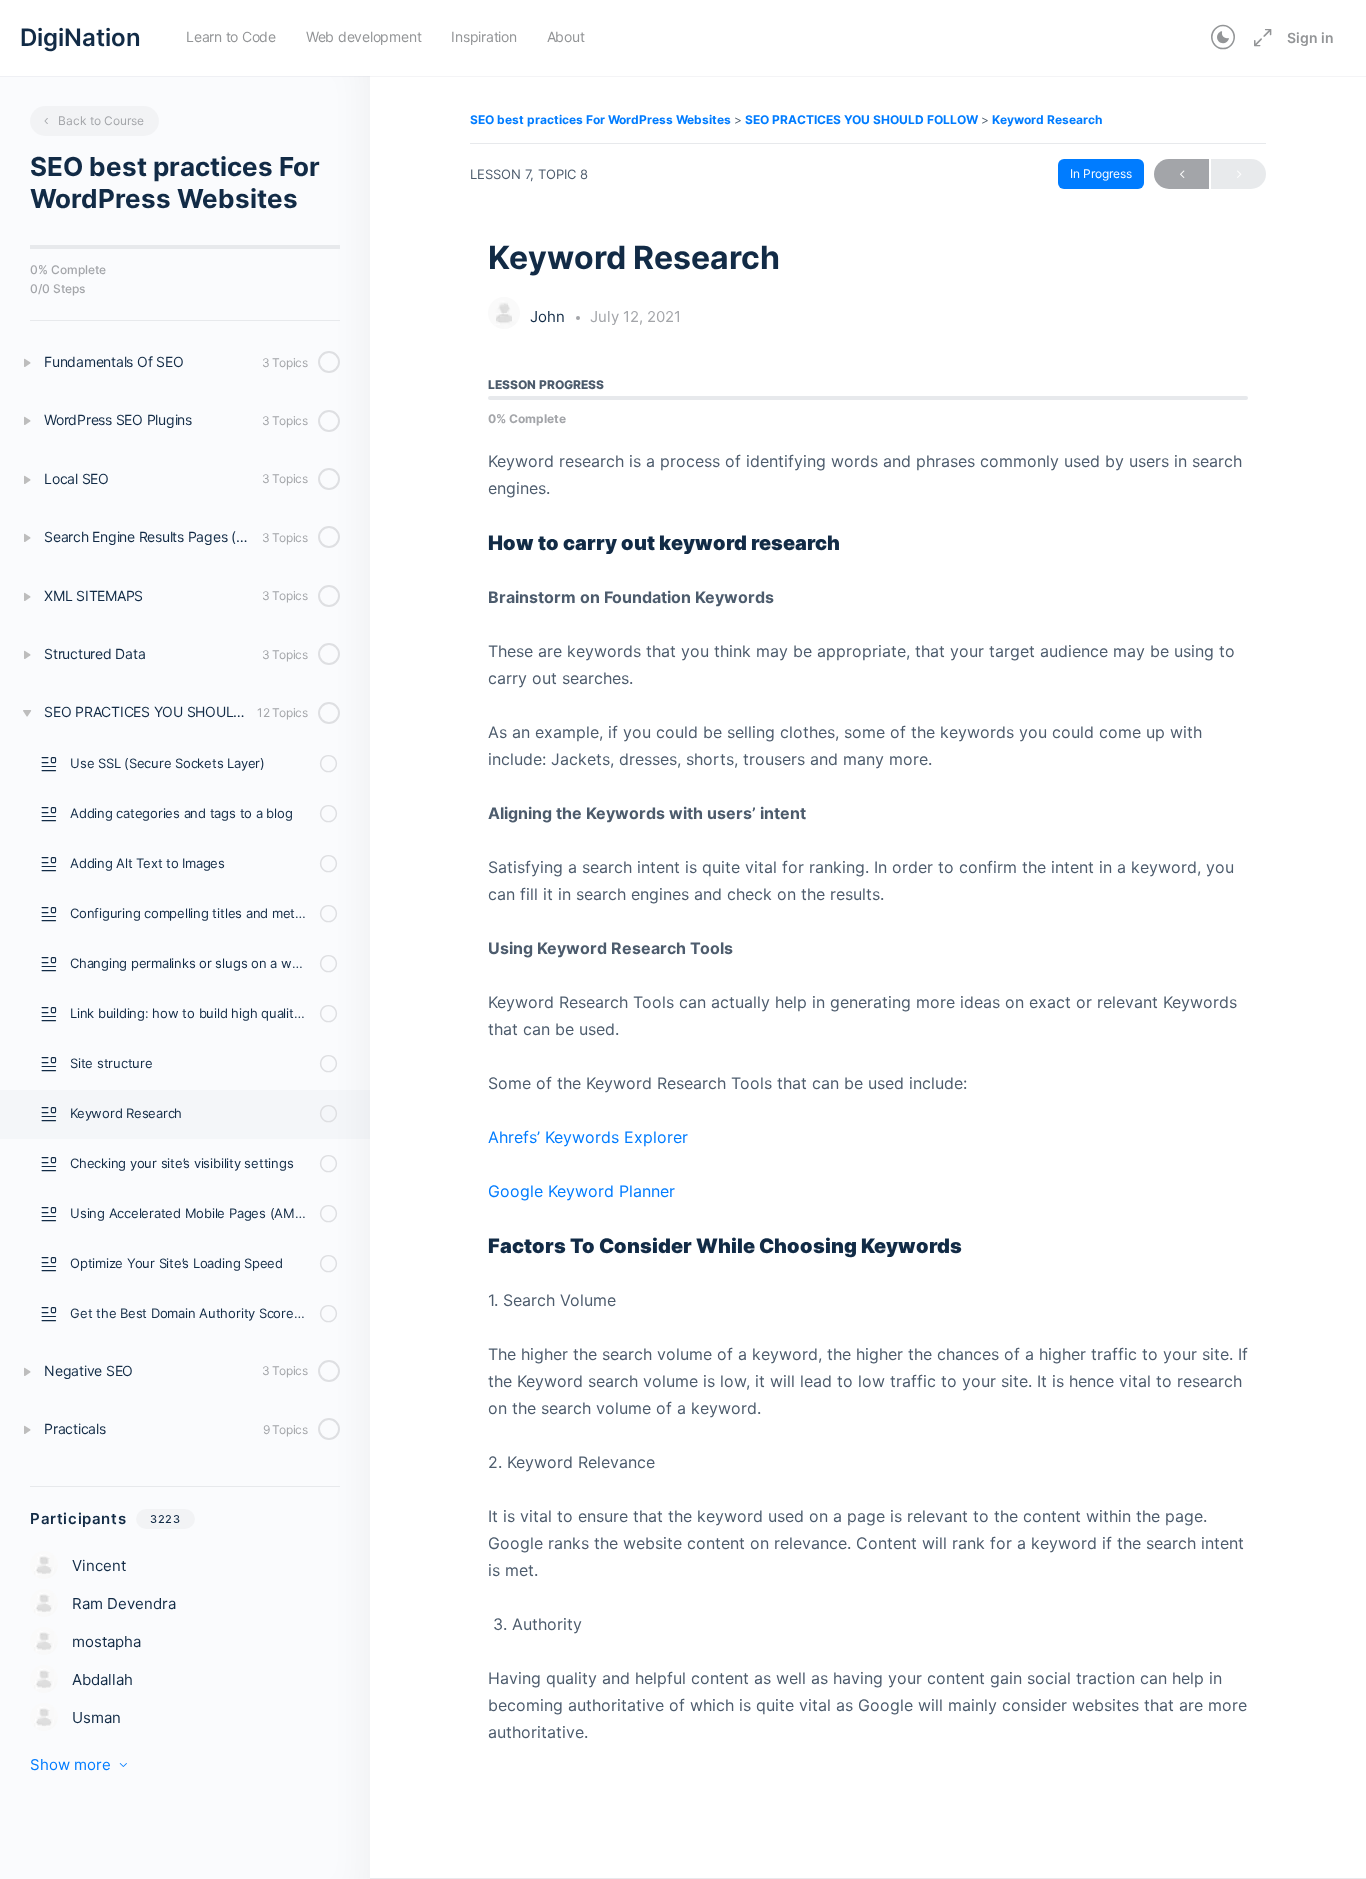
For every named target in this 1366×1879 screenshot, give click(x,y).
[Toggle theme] (1223, 38)
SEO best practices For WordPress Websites (602, 119)
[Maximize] (1259, 38)
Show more (70, 1764)
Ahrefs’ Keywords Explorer (588, 1137)
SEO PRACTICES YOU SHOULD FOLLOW (863, 119)
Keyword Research (1047, 119)
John (549, 316)
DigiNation (80, 37)
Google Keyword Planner (581, 1191)
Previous (1181, 174)
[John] (504, 315)
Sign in (1310, 37)
